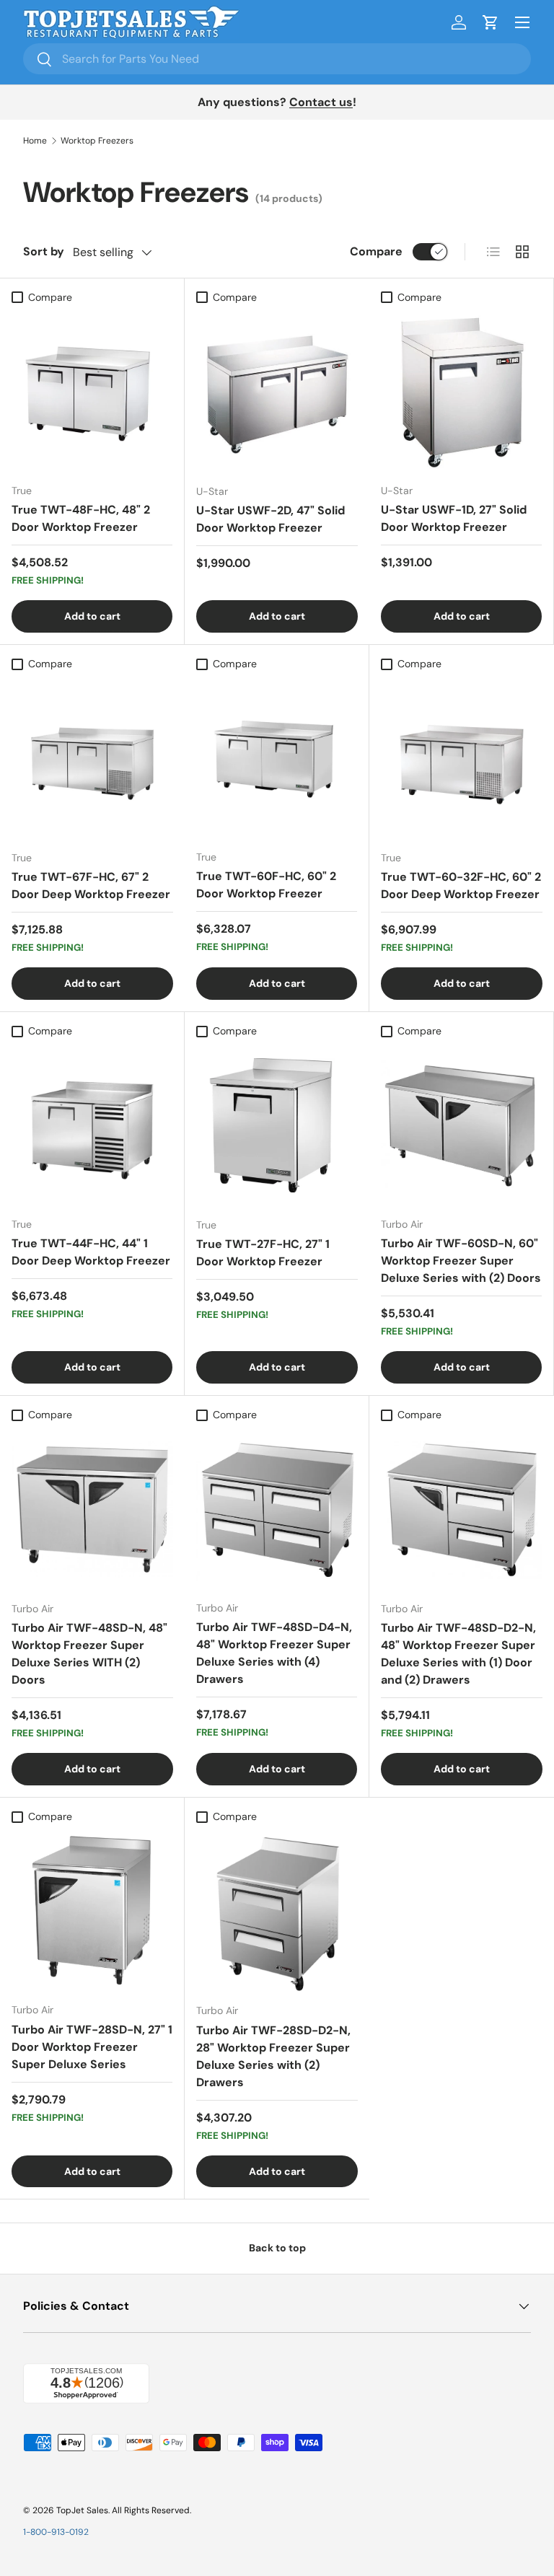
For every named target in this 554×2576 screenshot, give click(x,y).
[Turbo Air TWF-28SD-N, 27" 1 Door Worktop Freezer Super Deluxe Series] (92, 1911)
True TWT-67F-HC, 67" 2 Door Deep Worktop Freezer (91, 885)
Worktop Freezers (97, 141)
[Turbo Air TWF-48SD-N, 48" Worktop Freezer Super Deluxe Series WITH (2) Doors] (92, 1509)
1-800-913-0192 (56, 2532)
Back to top (277, 2248)
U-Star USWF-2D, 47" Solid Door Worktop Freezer (271, 519)
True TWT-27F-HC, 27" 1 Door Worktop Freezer (263, 1253)
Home (35, 141)
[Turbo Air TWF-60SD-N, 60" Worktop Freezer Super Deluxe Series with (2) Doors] (461, 1125)
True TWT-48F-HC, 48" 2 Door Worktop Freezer (81, 518)
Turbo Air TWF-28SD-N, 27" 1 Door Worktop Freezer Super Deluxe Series (92, 2047)
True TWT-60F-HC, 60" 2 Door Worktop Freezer (266, 885)
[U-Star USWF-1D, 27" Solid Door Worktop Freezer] (461, 391)
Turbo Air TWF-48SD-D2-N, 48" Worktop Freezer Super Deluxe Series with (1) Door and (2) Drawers (458, 1654)
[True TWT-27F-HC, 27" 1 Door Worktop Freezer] (277, 1125)
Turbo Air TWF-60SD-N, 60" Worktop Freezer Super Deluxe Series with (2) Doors (461, 1261)
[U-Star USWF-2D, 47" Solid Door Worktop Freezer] (277, 392)
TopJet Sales (82, 2510)
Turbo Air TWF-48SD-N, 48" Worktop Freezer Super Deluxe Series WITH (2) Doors (89, 1654)
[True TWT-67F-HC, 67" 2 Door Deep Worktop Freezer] (92, 758)
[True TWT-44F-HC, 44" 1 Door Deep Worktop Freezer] (92, 1125)
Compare (376, 251)
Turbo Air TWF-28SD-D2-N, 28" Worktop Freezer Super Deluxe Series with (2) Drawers (273, 2056)
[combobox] (277, 59)
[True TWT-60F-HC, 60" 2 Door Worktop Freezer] (277, 758)
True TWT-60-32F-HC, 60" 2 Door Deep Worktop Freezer (461, 885)
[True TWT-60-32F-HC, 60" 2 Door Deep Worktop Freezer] (462, 758)
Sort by (44, 251)
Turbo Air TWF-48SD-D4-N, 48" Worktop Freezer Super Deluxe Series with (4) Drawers (274, 1653)
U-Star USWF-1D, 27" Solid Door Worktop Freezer (454, 518)
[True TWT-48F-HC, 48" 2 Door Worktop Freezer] (92, 391)
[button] (491, 22)
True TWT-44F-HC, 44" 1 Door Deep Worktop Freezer (91, 1252)
